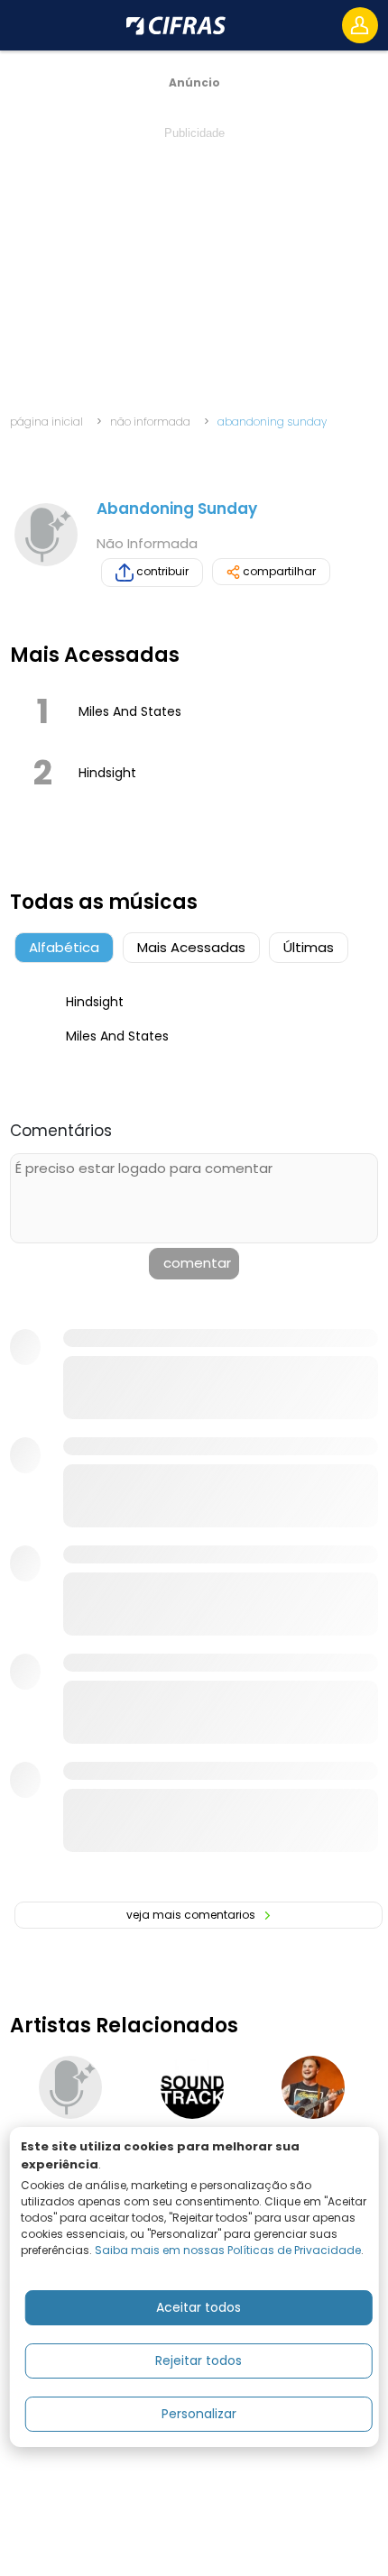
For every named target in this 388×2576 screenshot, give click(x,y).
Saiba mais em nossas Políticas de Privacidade (228, 2250)
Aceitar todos (199, 2307)
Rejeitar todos (199, 2361)
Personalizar (199, 2414)
